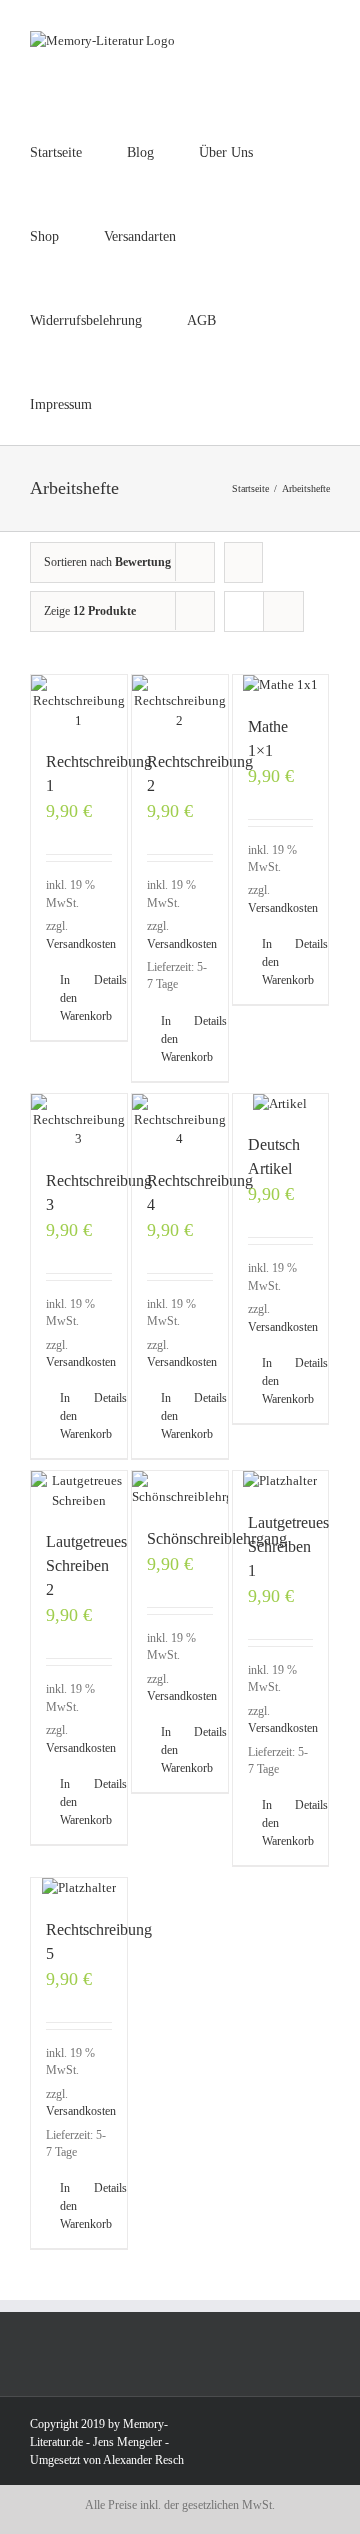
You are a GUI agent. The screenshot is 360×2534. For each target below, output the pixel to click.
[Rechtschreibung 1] (79, 702)
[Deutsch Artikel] (281, 1104)
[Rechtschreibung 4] (180, 1121)
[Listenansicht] (283, 611)
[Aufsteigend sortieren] (243, 562)
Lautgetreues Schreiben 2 (86, 1565)
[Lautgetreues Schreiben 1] (281, 1481)
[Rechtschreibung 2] (180, 702)
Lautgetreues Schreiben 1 (288, 1546)
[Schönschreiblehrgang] (180, 1489)
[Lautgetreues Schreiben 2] (79, 1490)
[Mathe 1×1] (281, 685)
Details (103, 980)
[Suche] (206, 403)
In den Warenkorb (69, 998)
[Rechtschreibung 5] (79, 1888)
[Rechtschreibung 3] (79, 1121)
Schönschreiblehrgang (217, 1538)
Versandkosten (81, 944)
